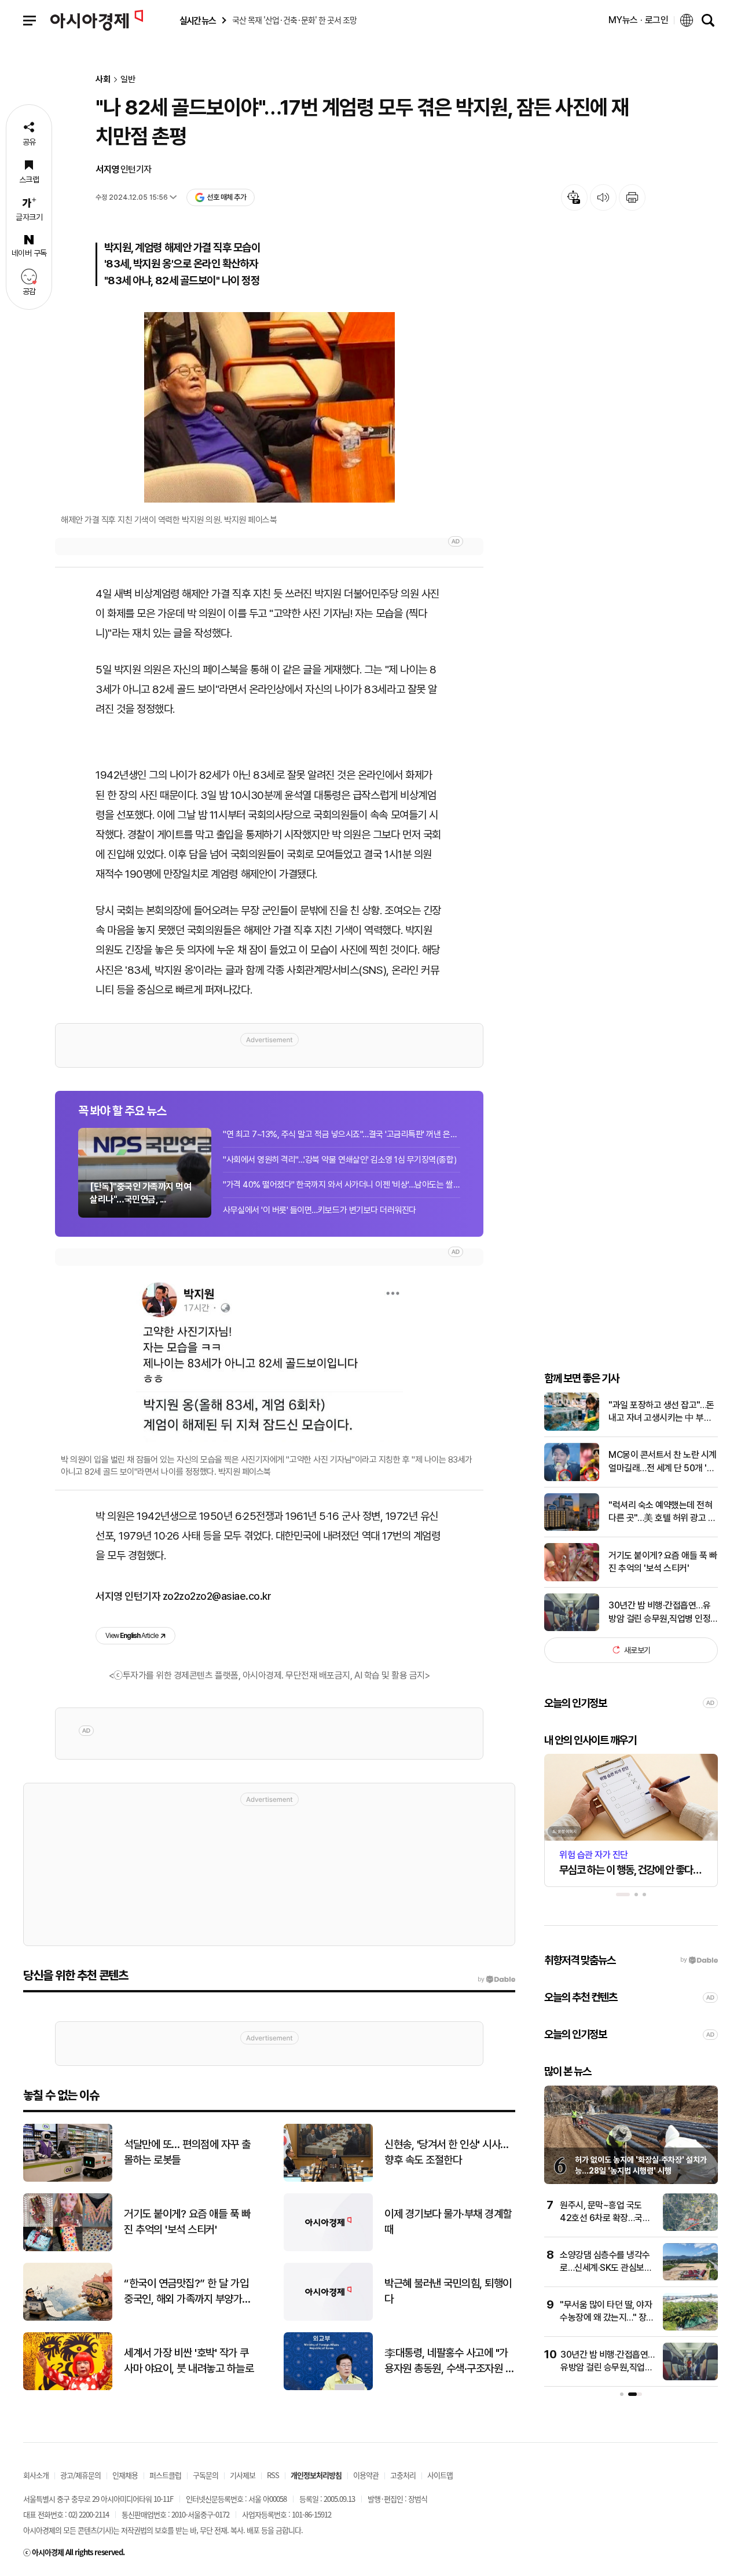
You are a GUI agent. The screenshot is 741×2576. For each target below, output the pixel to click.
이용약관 (366, 2475)
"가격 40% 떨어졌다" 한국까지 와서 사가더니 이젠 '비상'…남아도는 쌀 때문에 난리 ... (342, 1185)
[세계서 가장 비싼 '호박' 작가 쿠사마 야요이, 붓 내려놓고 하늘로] (68, 2388)
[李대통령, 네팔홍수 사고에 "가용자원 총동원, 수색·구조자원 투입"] (328, 2388)
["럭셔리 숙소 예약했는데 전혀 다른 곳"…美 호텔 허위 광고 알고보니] (572, 1528)
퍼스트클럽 (165, 2475)
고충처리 (403, 2475)
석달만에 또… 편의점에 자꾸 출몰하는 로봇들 (187, 2152)
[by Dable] (496, 1980)
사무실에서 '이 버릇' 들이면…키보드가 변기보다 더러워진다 (320, 1210)
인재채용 (125, 2475)
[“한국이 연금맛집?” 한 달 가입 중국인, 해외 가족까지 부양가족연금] (68, 2318)
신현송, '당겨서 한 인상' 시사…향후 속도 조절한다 (447, 2152)
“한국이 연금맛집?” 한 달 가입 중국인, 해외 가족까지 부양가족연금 (188, 2292)
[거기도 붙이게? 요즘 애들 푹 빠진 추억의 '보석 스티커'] (572, 1579)
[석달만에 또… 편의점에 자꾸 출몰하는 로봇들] (68, 2179)
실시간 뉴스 (197, 21)
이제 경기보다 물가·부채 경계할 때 (448, 2222)
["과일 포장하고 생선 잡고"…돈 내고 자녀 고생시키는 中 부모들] (572, 1428)
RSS (273, 2475)
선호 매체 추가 (226, 197)
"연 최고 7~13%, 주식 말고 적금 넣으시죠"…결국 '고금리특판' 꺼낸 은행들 (342, 1134)
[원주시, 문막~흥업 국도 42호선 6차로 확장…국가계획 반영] (690, 2228)
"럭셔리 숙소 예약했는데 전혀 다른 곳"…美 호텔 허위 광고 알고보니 (662, 1512)
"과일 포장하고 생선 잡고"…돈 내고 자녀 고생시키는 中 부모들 (661, 1412)
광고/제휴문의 (80, 2475)
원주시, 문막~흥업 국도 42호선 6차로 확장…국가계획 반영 (605, 2218)
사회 (103, 80)
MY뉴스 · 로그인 (639, 20)
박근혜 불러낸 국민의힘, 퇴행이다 (448, 2291)
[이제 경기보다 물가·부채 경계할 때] (328, 2249)
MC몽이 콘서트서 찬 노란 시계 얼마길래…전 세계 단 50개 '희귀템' (663, 1462)
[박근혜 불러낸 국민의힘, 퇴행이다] (328, 2318)
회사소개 (36, 2475)
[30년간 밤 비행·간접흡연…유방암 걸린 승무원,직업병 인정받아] (572, 1628)
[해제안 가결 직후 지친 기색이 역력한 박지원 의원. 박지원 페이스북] (269, 407)
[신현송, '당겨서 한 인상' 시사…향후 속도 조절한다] (328, 2179)
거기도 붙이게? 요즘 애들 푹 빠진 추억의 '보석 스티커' (663, 1562)
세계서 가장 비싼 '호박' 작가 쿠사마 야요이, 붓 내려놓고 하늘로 (189, 2361)
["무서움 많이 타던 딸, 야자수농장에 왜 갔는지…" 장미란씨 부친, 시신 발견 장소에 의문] (690, 2328)
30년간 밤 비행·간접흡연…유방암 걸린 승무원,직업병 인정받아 (659, 1613)
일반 (128, 80)
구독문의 (206, 2475)
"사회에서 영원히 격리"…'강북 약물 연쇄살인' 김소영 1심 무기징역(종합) (340, 1160)
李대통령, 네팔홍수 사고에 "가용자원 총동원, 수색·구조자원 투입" (449, 2361)
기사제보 (243, 2475)
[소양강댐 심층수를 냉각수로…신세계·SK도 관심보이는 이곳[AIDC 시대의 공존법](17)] (690, 2278)
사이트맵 (440, 2475)
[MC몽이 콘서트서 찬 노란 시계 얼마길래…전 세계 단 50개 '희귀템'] (572, 1478)
